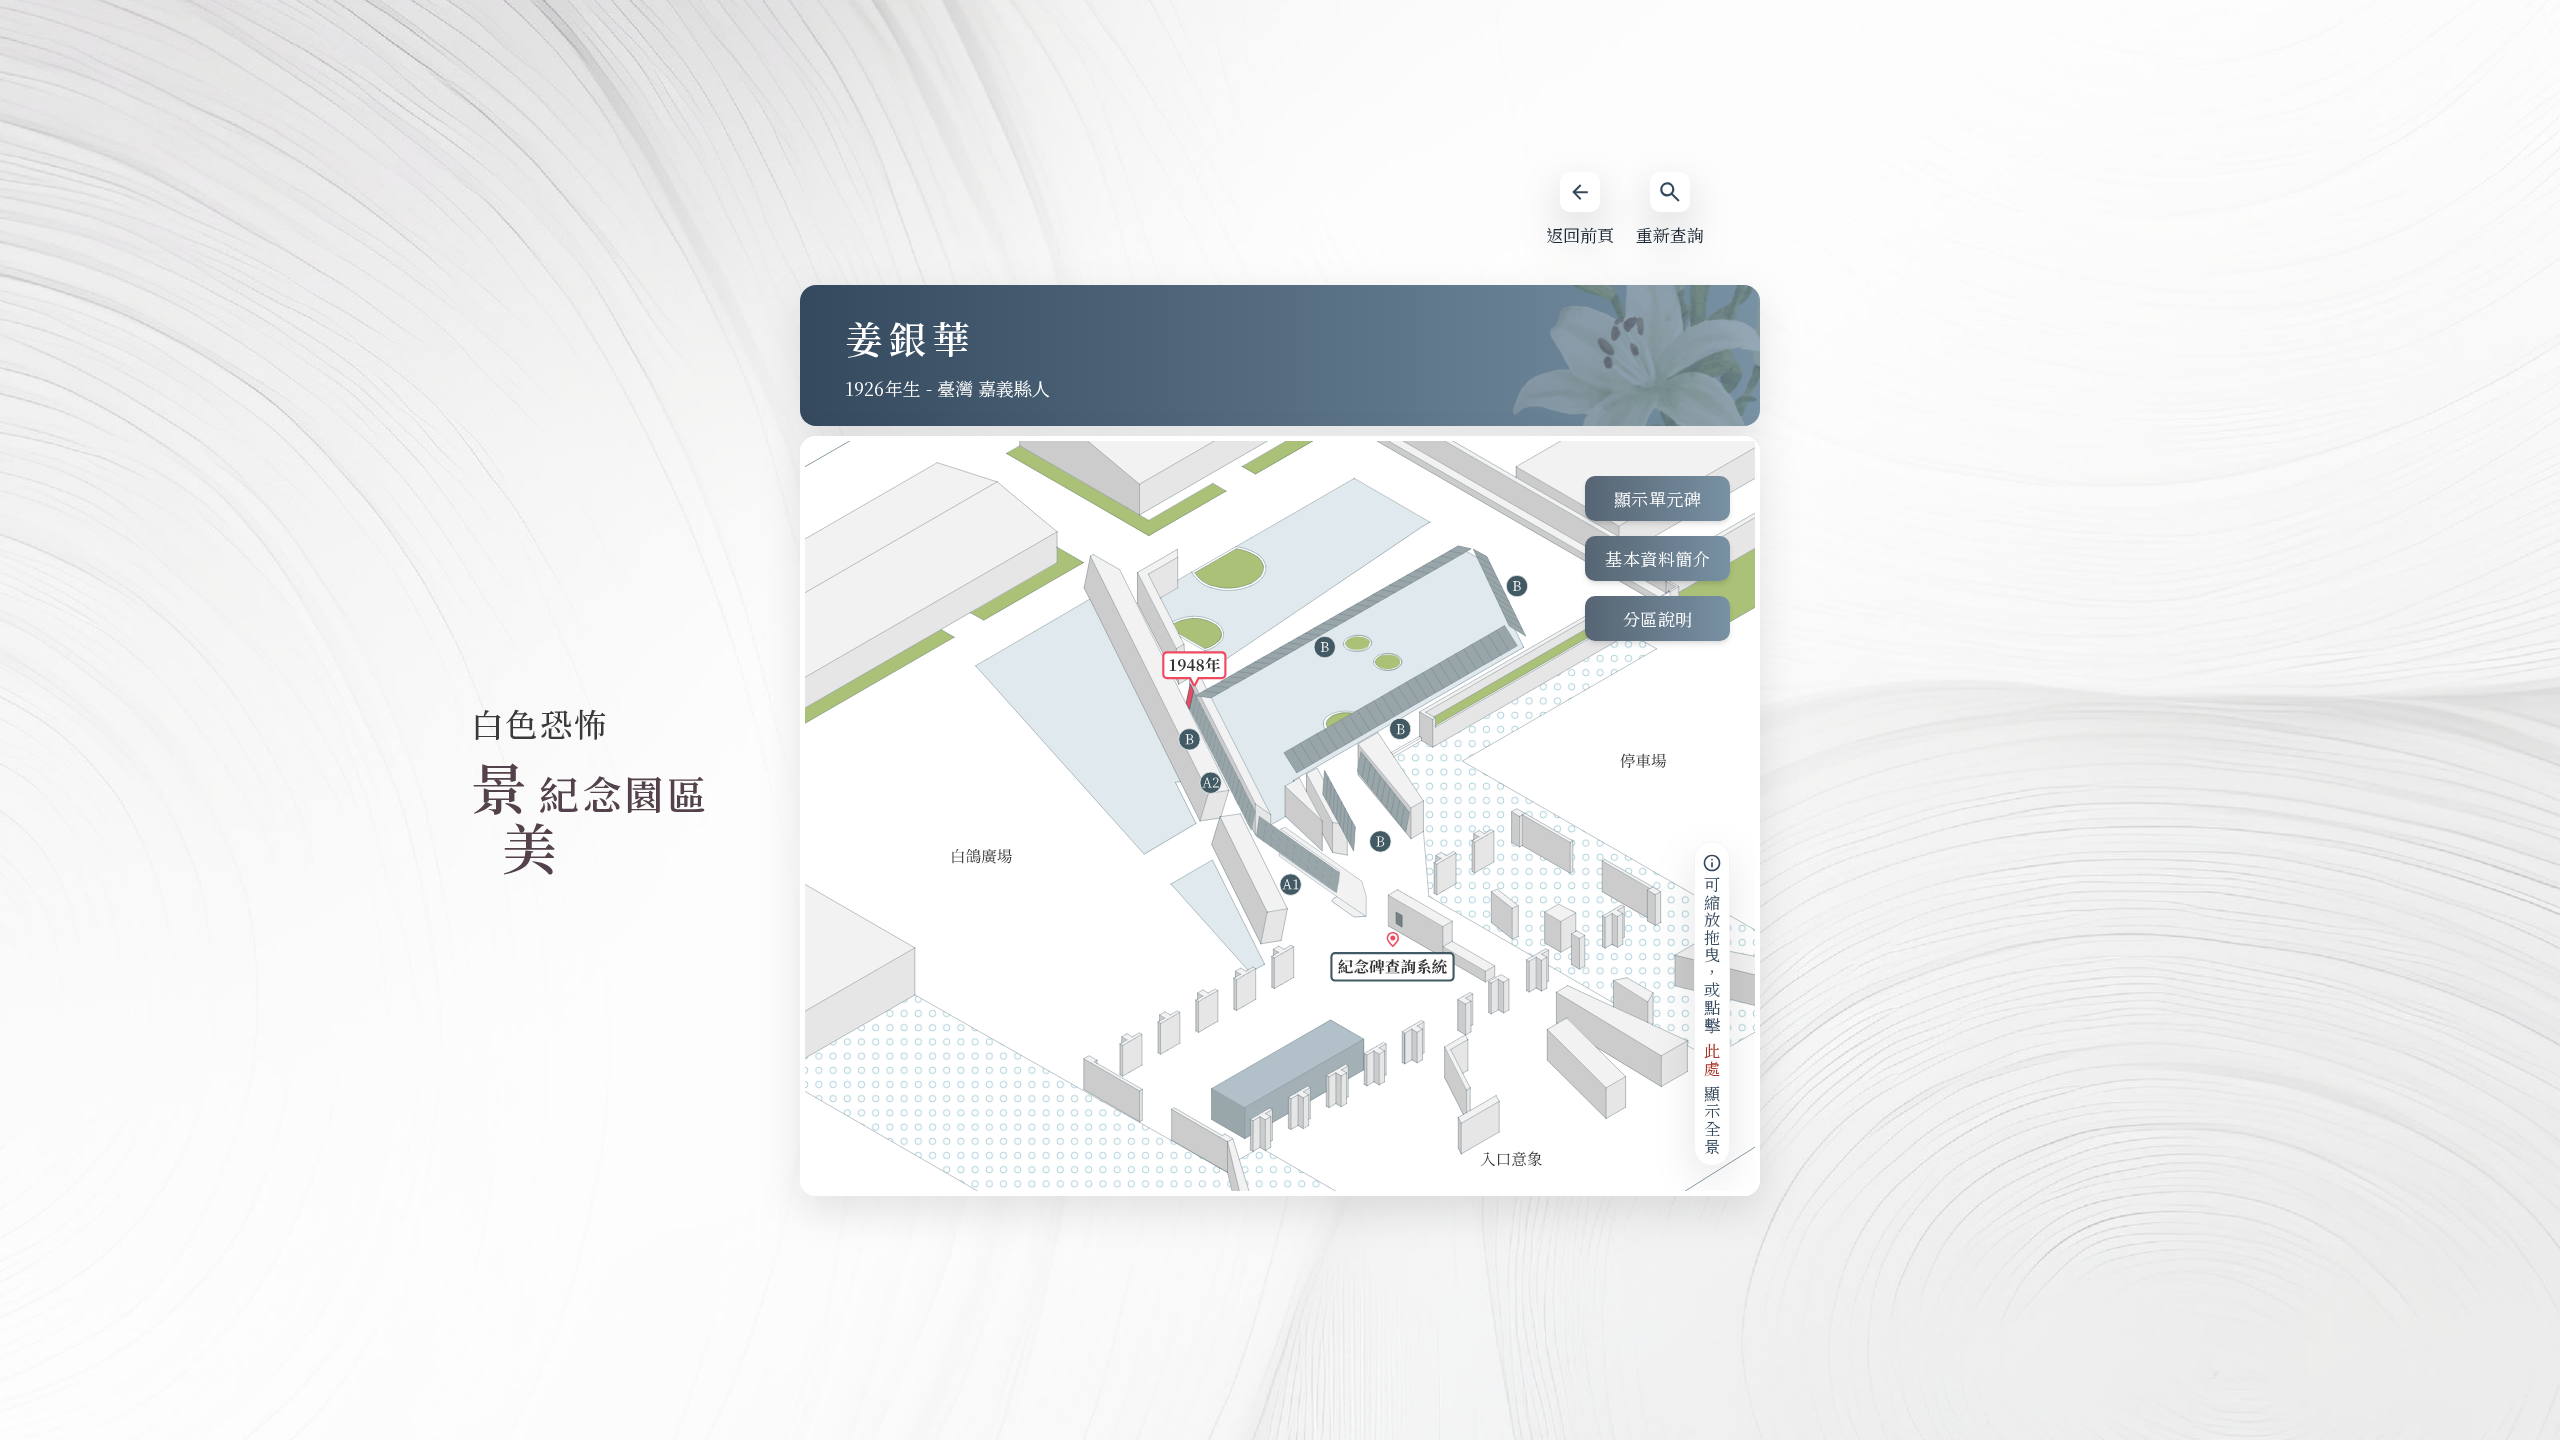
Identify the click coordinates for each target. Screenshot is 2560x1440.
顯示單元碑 (1658, 498)
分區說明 (1658, 618)
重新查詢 (1670, 234)
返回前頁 (1580, 234)
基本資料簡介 (1657, 558)
